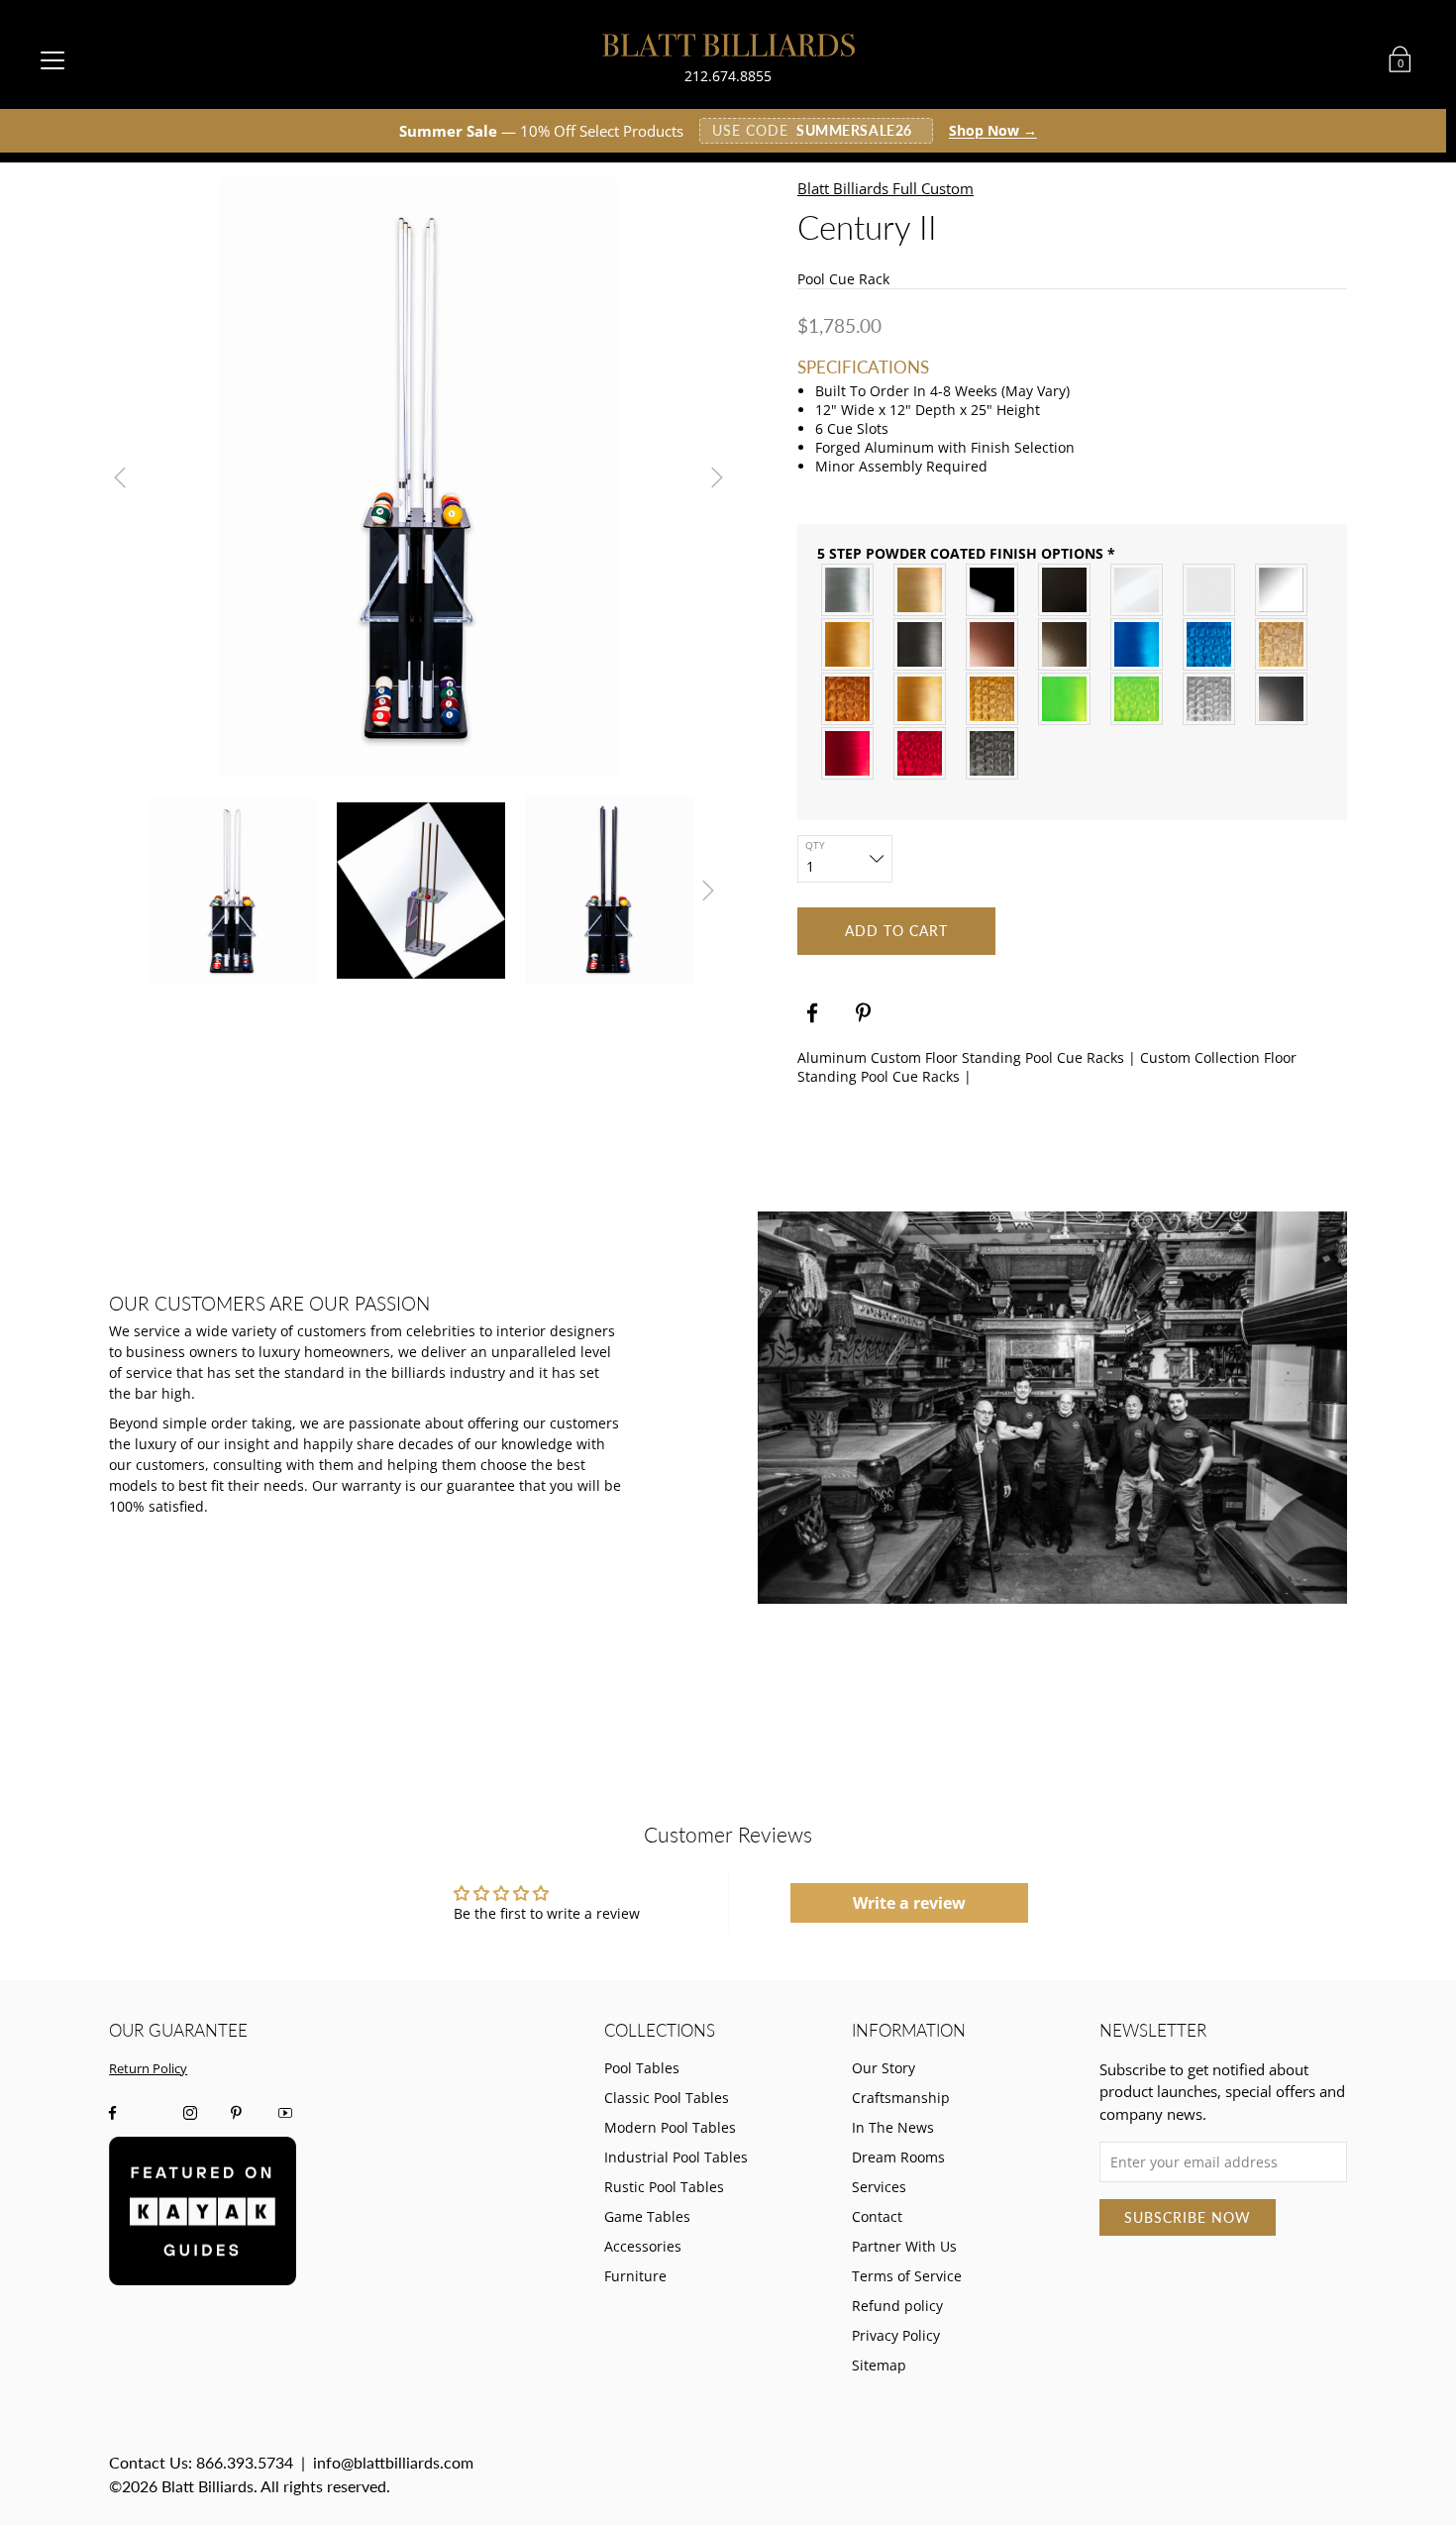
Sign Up (535, 1382)
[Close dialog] (1087, 1023)
